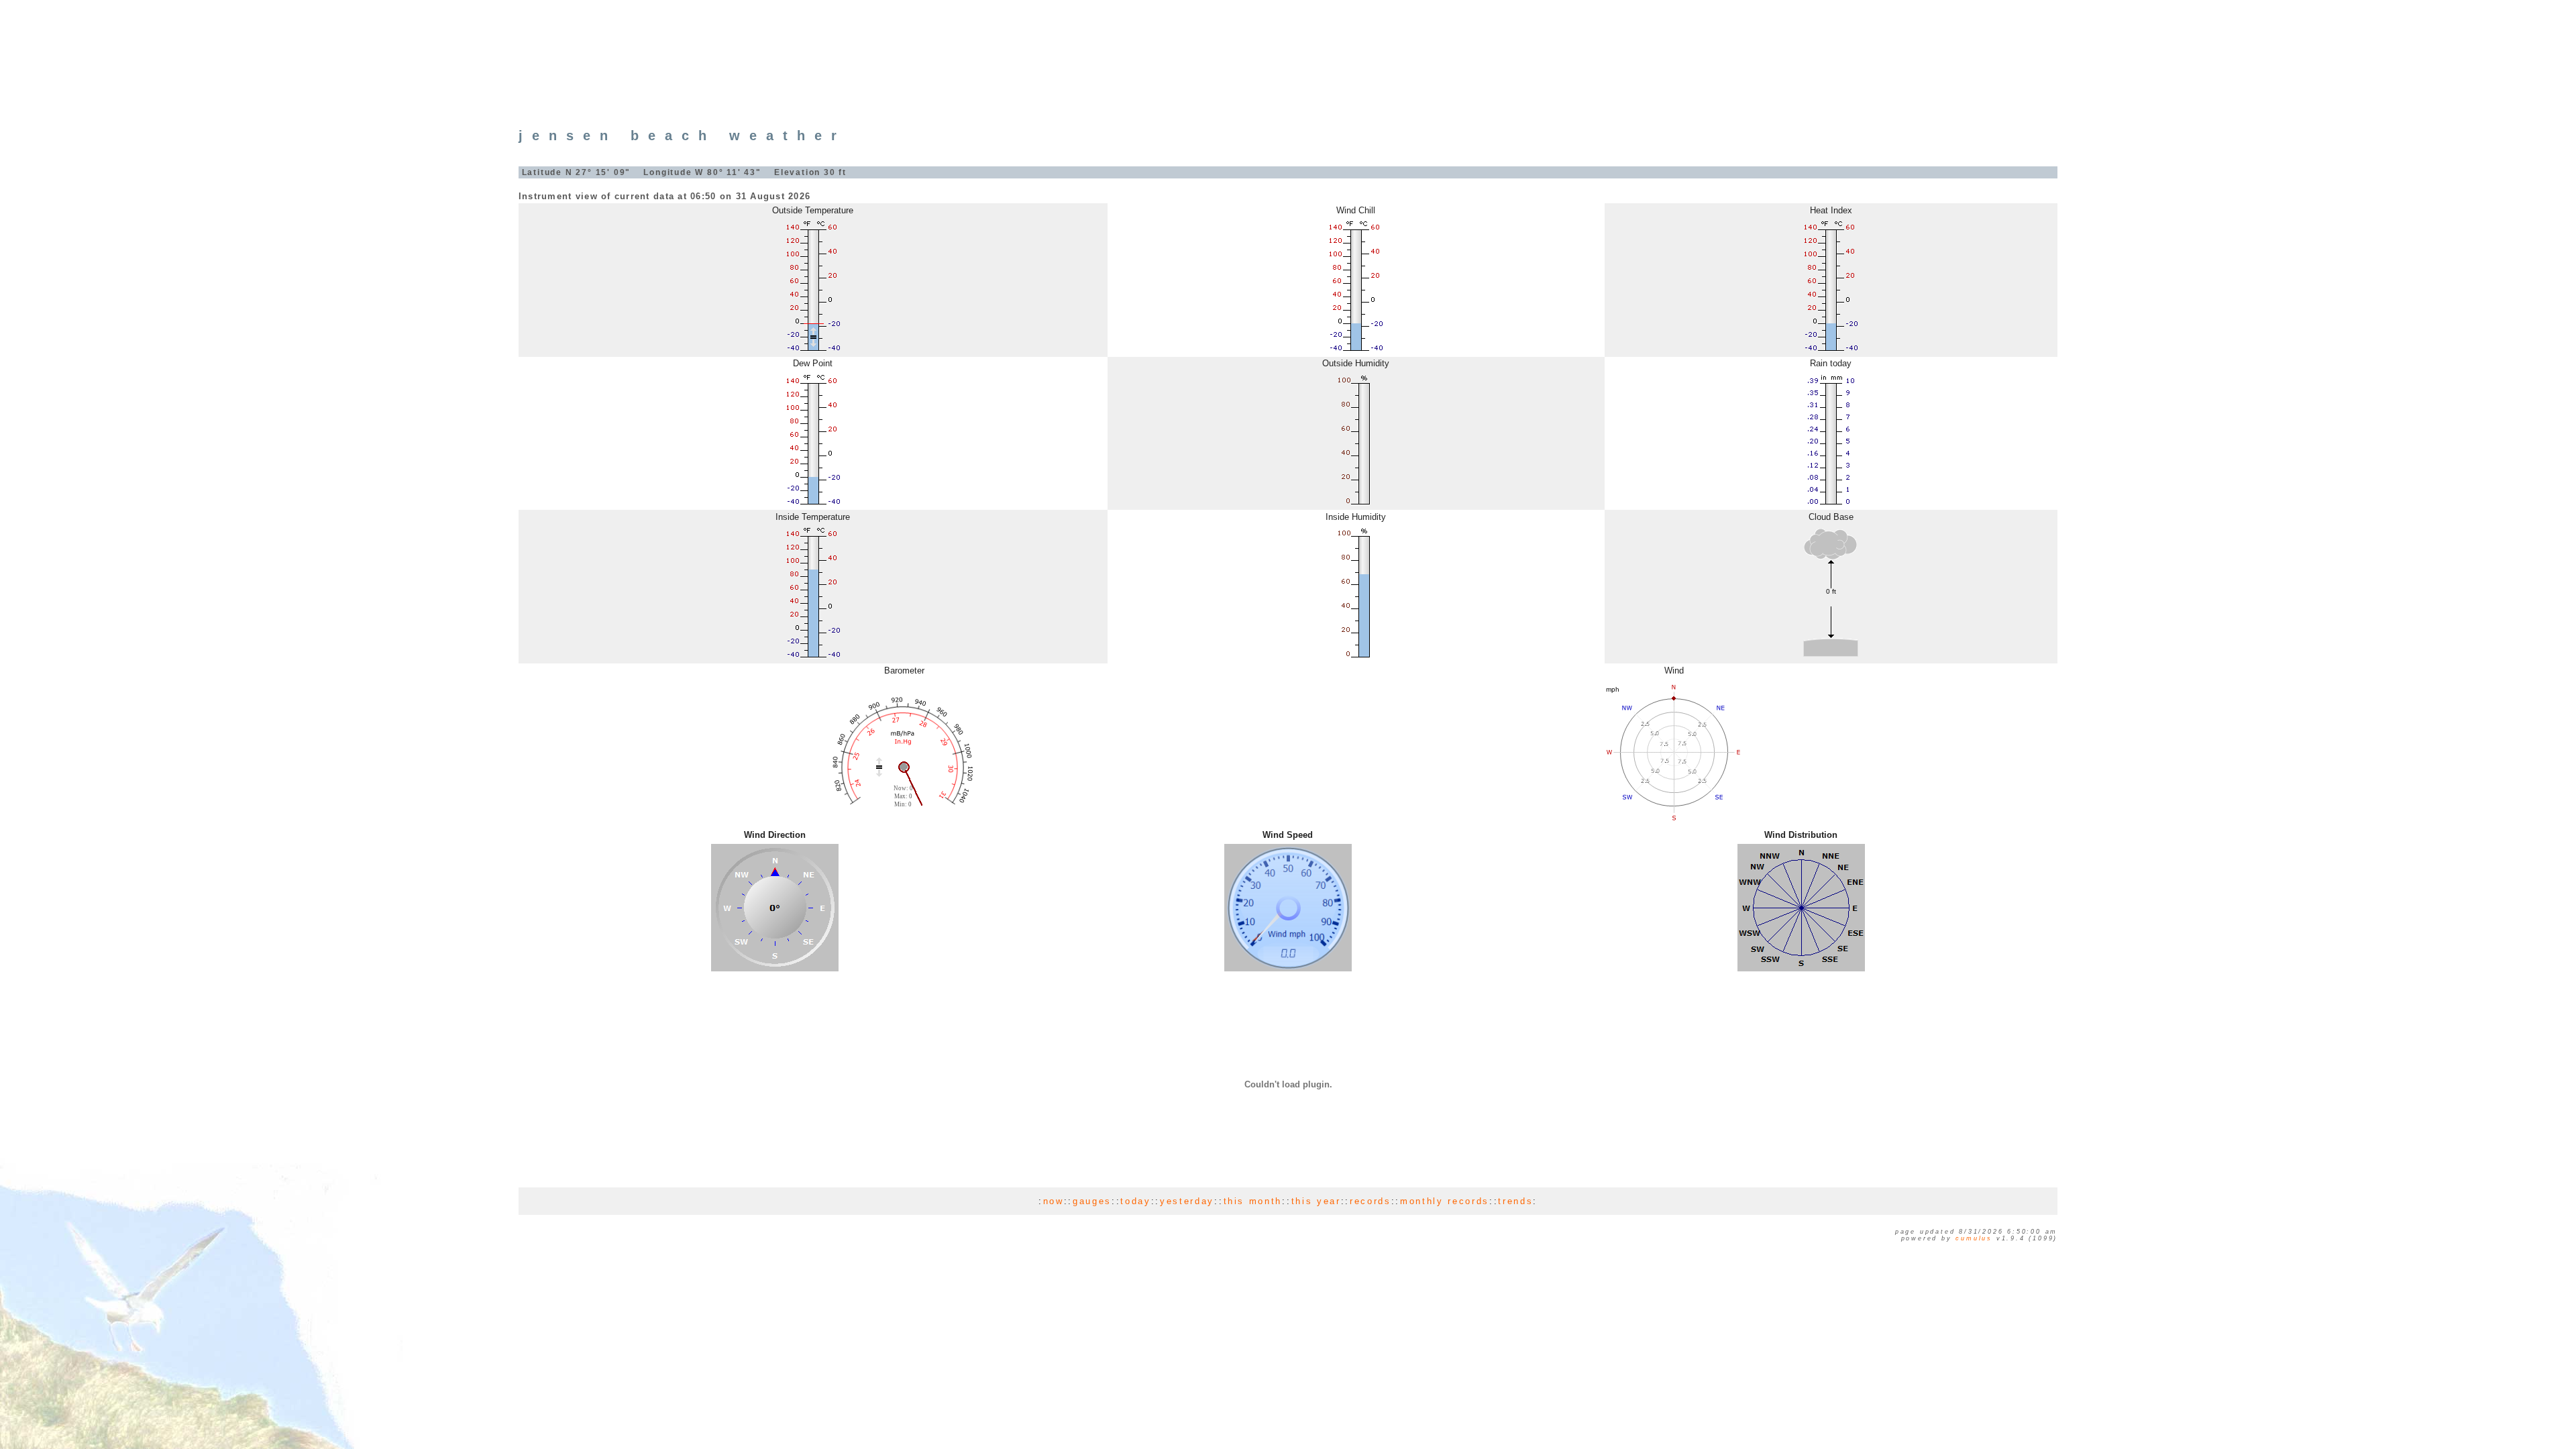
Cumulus (1974, 1238)
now (1054, 1201)
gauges (1092, 1201)
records (1371, 1201)
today (1135, 1201)
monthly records (1445, 1201)
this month (1253, 1201)
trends (1515, 1201)
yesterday (1187, 1201)
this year (1316, 1201)
